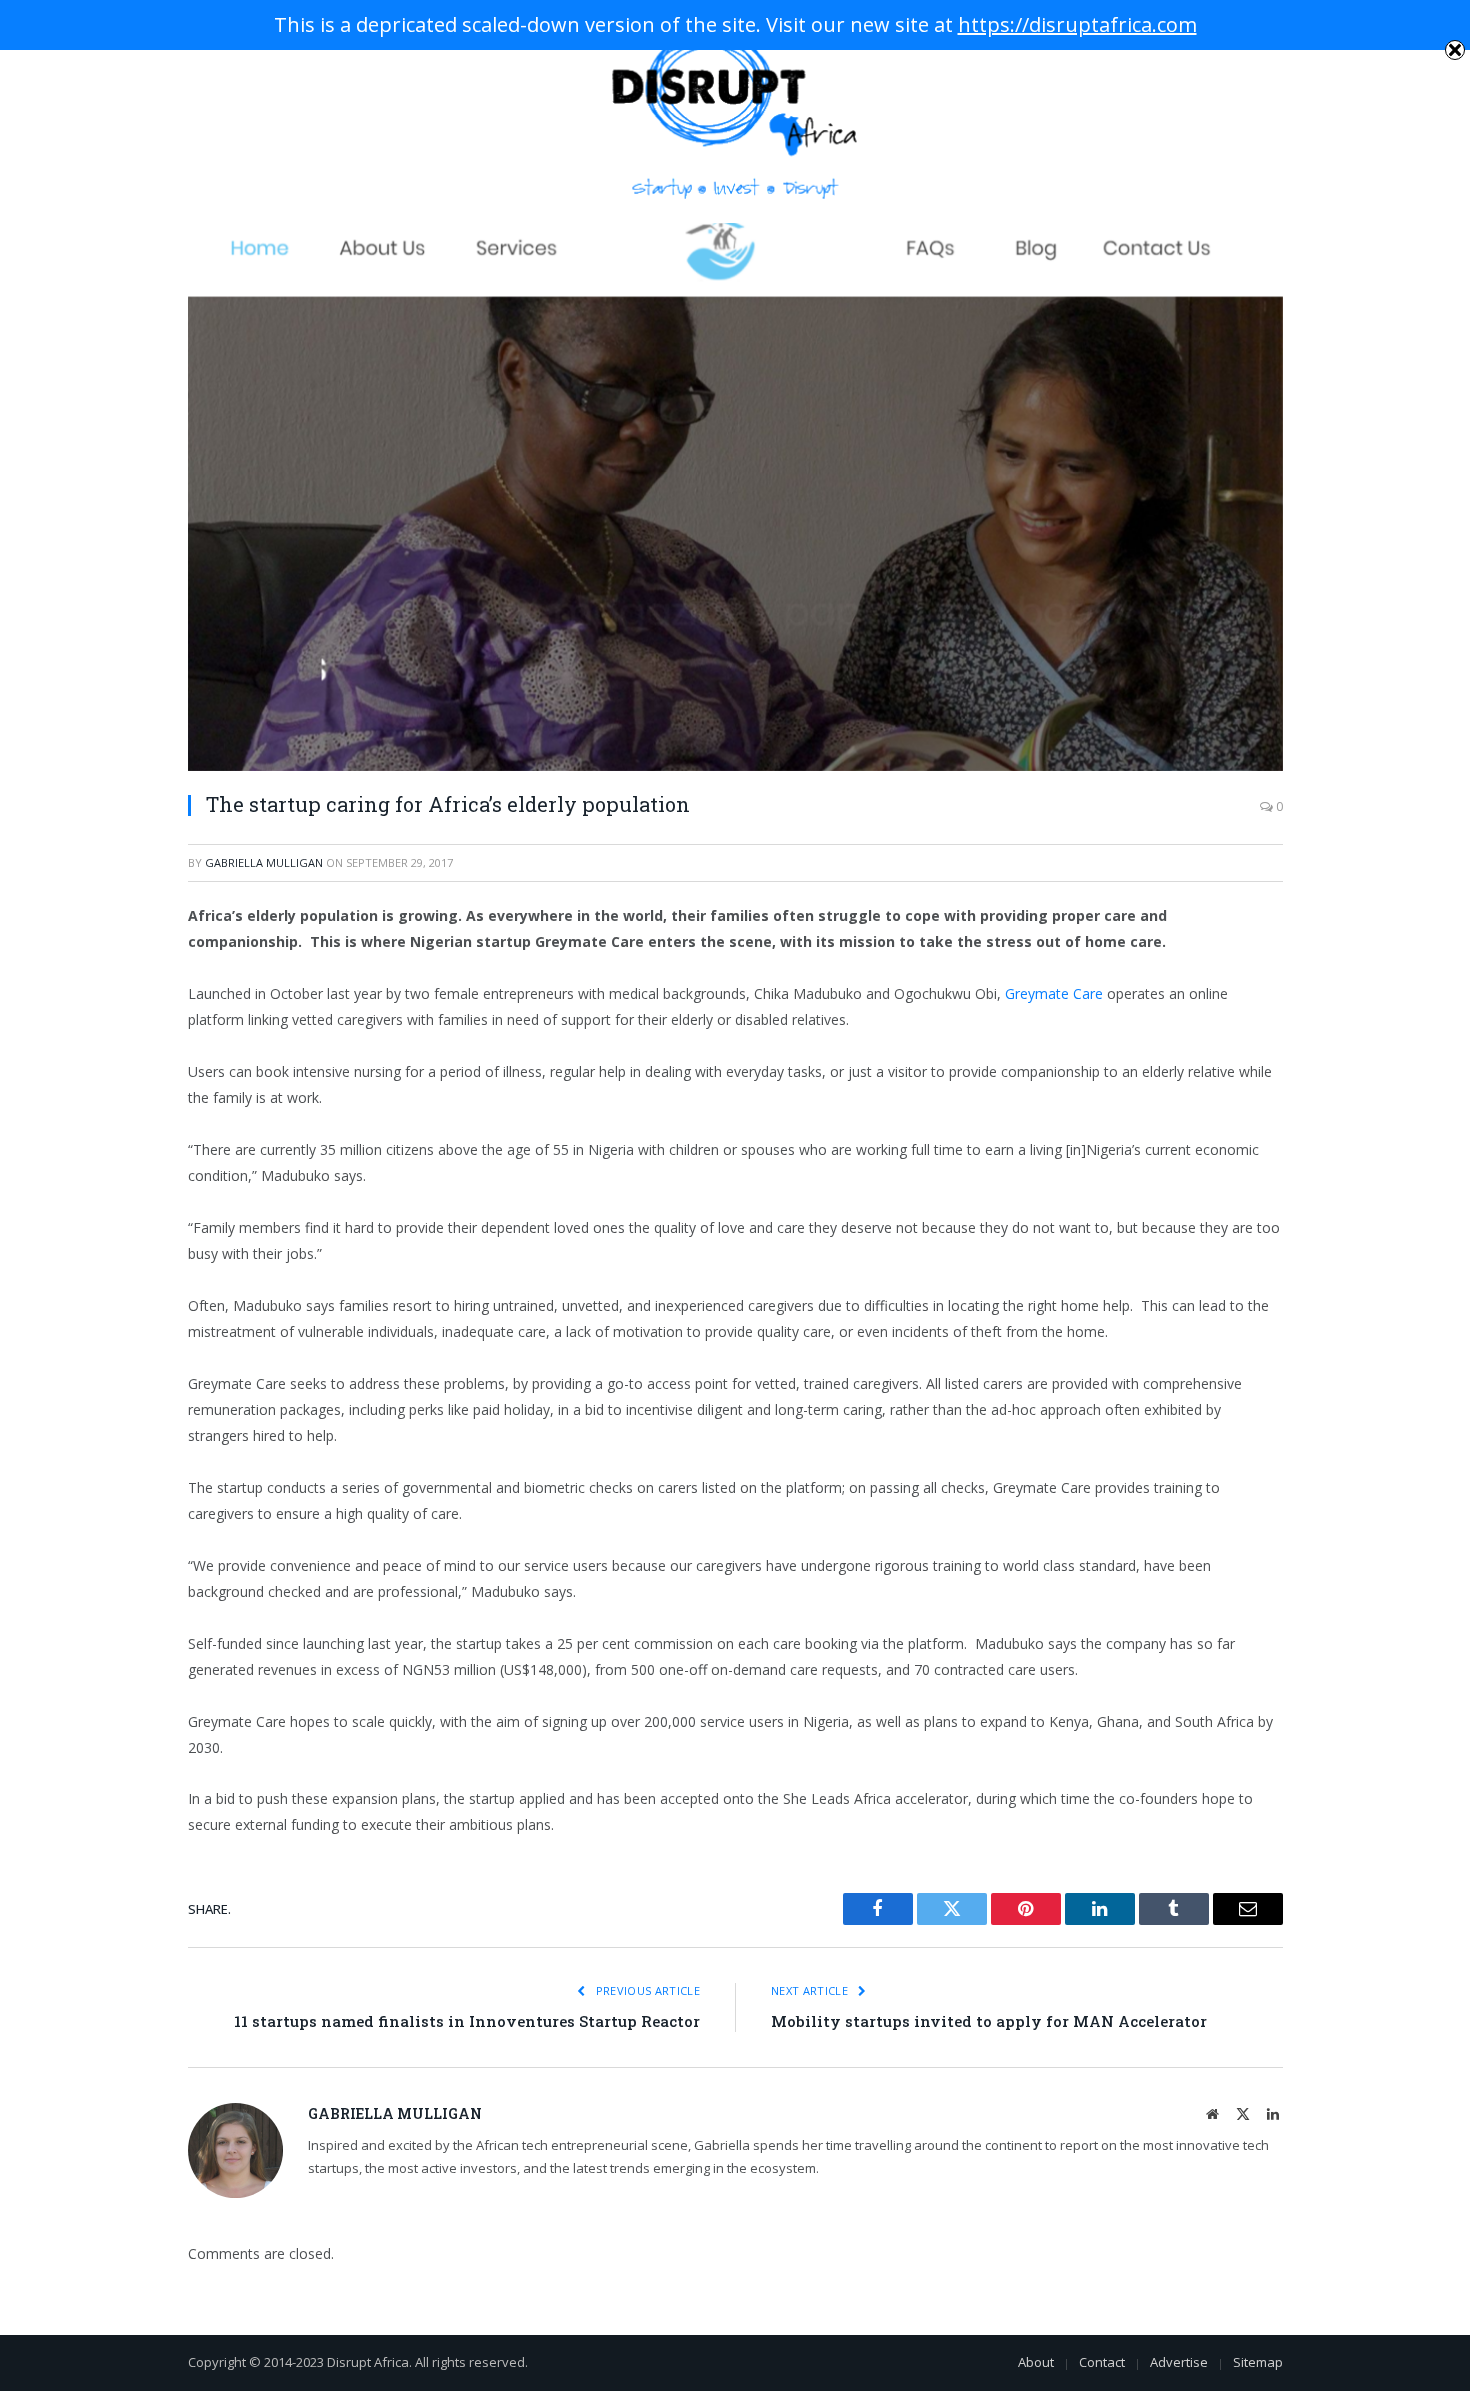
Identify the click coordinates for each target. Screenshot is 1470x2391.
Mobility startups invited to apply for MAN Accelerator (989, 2021)
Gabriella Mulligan (264, 862)
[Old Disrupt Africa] (735, 111)
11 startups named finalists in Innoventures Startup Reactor (467, 2021)
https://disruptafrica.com (1077, 24)
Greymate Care (1054, 993)
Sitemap (1258, 2362)
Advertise (1179, 2362)
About (1036, 2362)
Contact (1102, 2362)
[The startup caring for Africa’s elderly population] (735, 497)
